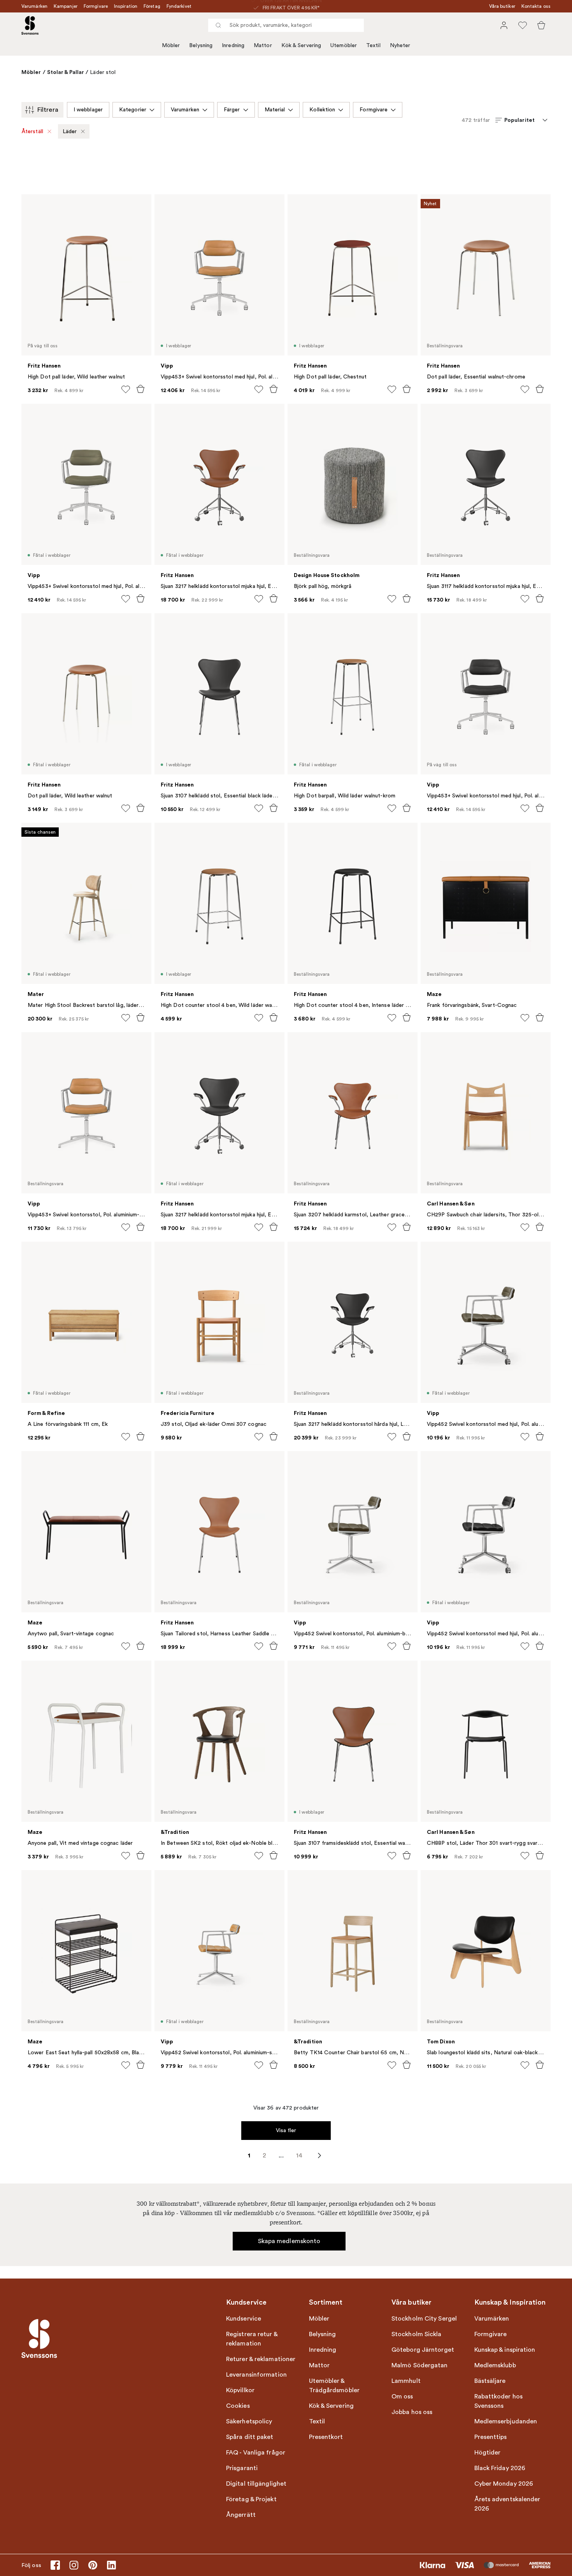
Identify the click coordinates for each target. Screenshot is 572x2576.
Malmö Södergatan (420, 2365)
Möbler (171, 45)
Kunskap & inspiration (505, 2350)
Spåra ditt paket (250, 2437)
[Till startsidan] (30, 25)
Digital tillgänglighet (256, 2484)
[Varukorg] (541, 25)
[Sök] (218, 25)
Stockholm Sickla (417, 2334)
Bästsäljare (490, 2381)
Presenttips (491, 2437)
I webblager (88, 110)
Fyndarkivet (179, 6)
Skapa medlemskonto (289, 2241)
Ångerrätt (241, 2515)
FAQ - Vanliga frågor (256, 2453)
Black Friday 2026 (500, 2468)
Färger (232, 110)
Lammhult (406, 2381)
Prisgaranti (242, 2468)
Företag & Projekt (251, 2499)
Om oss (402, 2397)
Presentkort (326, 2437)
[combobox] (286, 25)
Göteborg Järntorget (423, 2350)
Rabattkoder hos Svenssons (499, 2401)
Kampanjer (66, 6)
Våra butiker (502, 6)
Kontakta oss (536, 6)
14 (299, 2155)
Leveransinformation (256, 2375)
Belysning (201, 45)
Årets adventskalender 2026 (507, 2504)
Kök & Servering (301, 45)
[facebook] (55, 2565)
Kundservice (244, 2319)
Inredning (233, 45)
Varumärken (34, 6)
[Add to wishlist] (126, 389)
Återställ (32, 131)
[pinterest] (93, 2565)
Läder (70, 131)
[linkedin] (111, 2565)
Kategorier (133, 110)
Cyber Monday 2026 (504, 2484)
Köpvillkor (240, 2390)
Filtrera (48, 110)
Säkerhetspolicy (249, 2421)
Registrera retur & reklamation (252, 2339)
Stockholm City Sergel (424, 2319)
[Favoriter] (523, 25)
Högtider (488, 2453)
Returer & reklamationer (261, 2359)
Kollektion (322, 110)
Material (275, 110)
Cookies (238, 2406)
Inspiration (126, 6)
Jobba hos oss (412, 2412)
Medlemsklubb (495, 2365)
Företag (152, 6)
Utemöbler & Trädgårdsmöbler (334, 2386)
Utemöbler (344, 45)
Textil (373, 45)
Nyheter (400, 45)
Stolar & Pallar (66, 72)
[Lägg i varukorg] (140, 389)
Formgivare (96, 6)
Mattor (263, 45)
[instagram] (74, 2565)
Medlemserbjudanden (506, 2421)
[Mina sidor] (504, 25)
